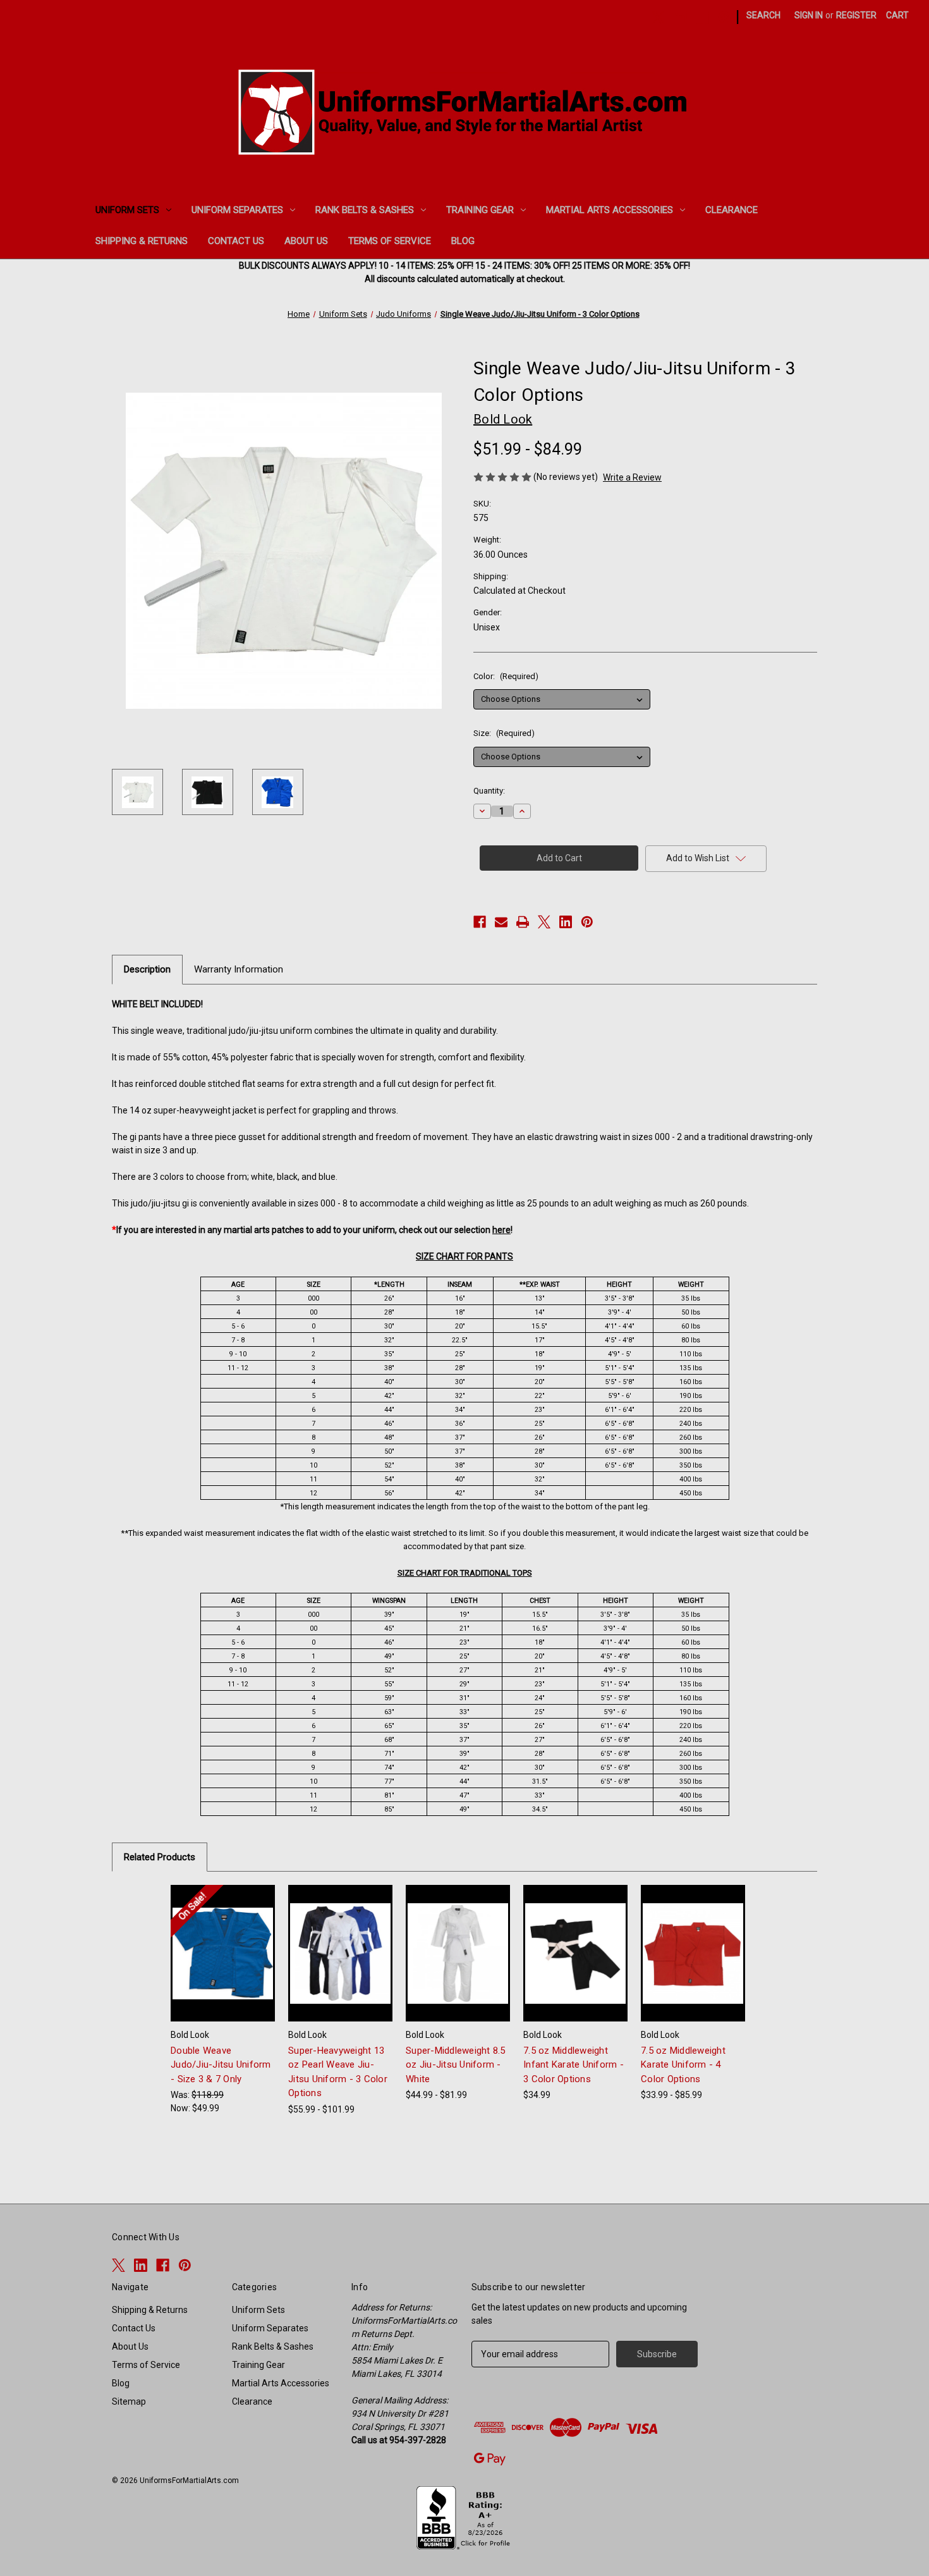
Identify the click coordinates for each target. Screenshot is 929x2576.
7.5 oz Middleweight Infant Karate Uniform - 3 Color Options (574, 2065)
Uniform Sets (127, 210)
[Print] (523, 922)
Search (763, 15)
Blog (463, 241)
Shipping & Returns (142, 241)
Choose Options (223, 1964)
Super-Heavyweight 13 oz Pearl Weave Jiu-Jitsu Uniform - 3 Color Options (338, 2072)
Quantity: (489, 791)
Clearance (732, 210)
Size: (504, 733)
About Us (306, 241)
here (501, 1230)
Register (856, 15)
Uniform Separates (237, 210)
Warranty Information (239, 969)
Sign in (809, 15)
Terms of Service (390, 241)
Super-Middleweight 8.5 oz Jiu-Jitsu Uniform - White (456, 2065)
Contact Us (236, 241)
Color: (506, 676)
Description (147, 969)
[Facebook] (702, 17)
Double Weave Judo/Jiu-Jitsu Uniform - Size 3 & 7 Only (221, 2065)
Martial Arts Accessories (610, 210)
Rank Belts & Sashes (365, 210)
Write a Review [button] (632, 477)
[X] (658, 17)
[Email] (501, 922)
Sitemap (129, 2401)
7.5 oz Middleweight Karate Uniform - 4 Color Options (683, 2065)
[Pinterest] (725, 17)
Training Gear (480, 210)
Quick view (213, 1942)
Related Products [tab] (160, 1857)
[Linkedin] (680, 17)
